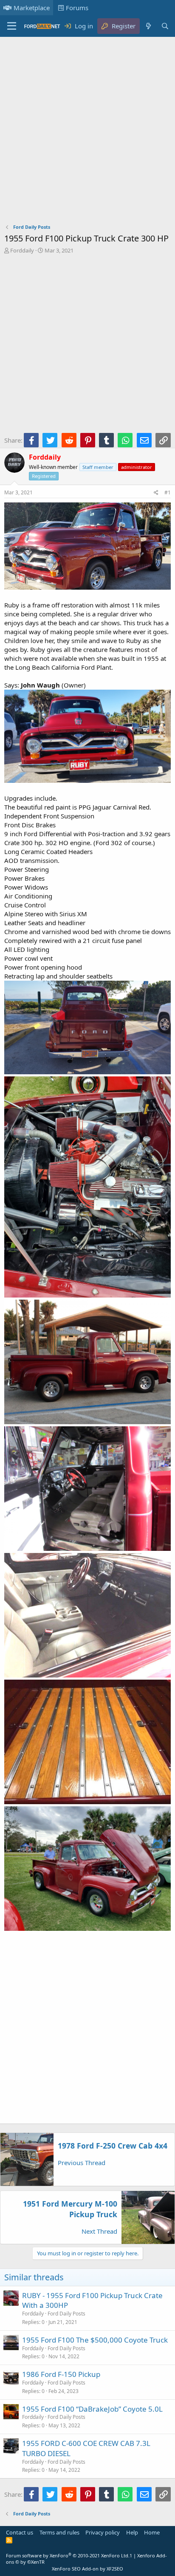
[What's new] (148, 26)
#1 (168, 492)
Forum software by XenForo (68, 2555)
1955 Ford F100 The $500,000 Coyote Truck (95, 2340)
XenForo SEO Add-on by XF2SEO (87, 2569)
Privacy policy (103, 2532)
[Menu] (12, 26)
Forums (77, 8)
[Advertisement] (87, 132)
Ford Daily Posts (66, 2314)
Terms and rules (59, 2532)
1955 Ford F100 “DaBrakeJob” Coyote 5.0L (92, 2409)
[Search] (165, 26)
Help (132, 2532)
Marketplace (32, 8)
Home (152, 2532)
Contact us (20, 2532)
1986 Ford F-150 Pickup (61, 2374)
